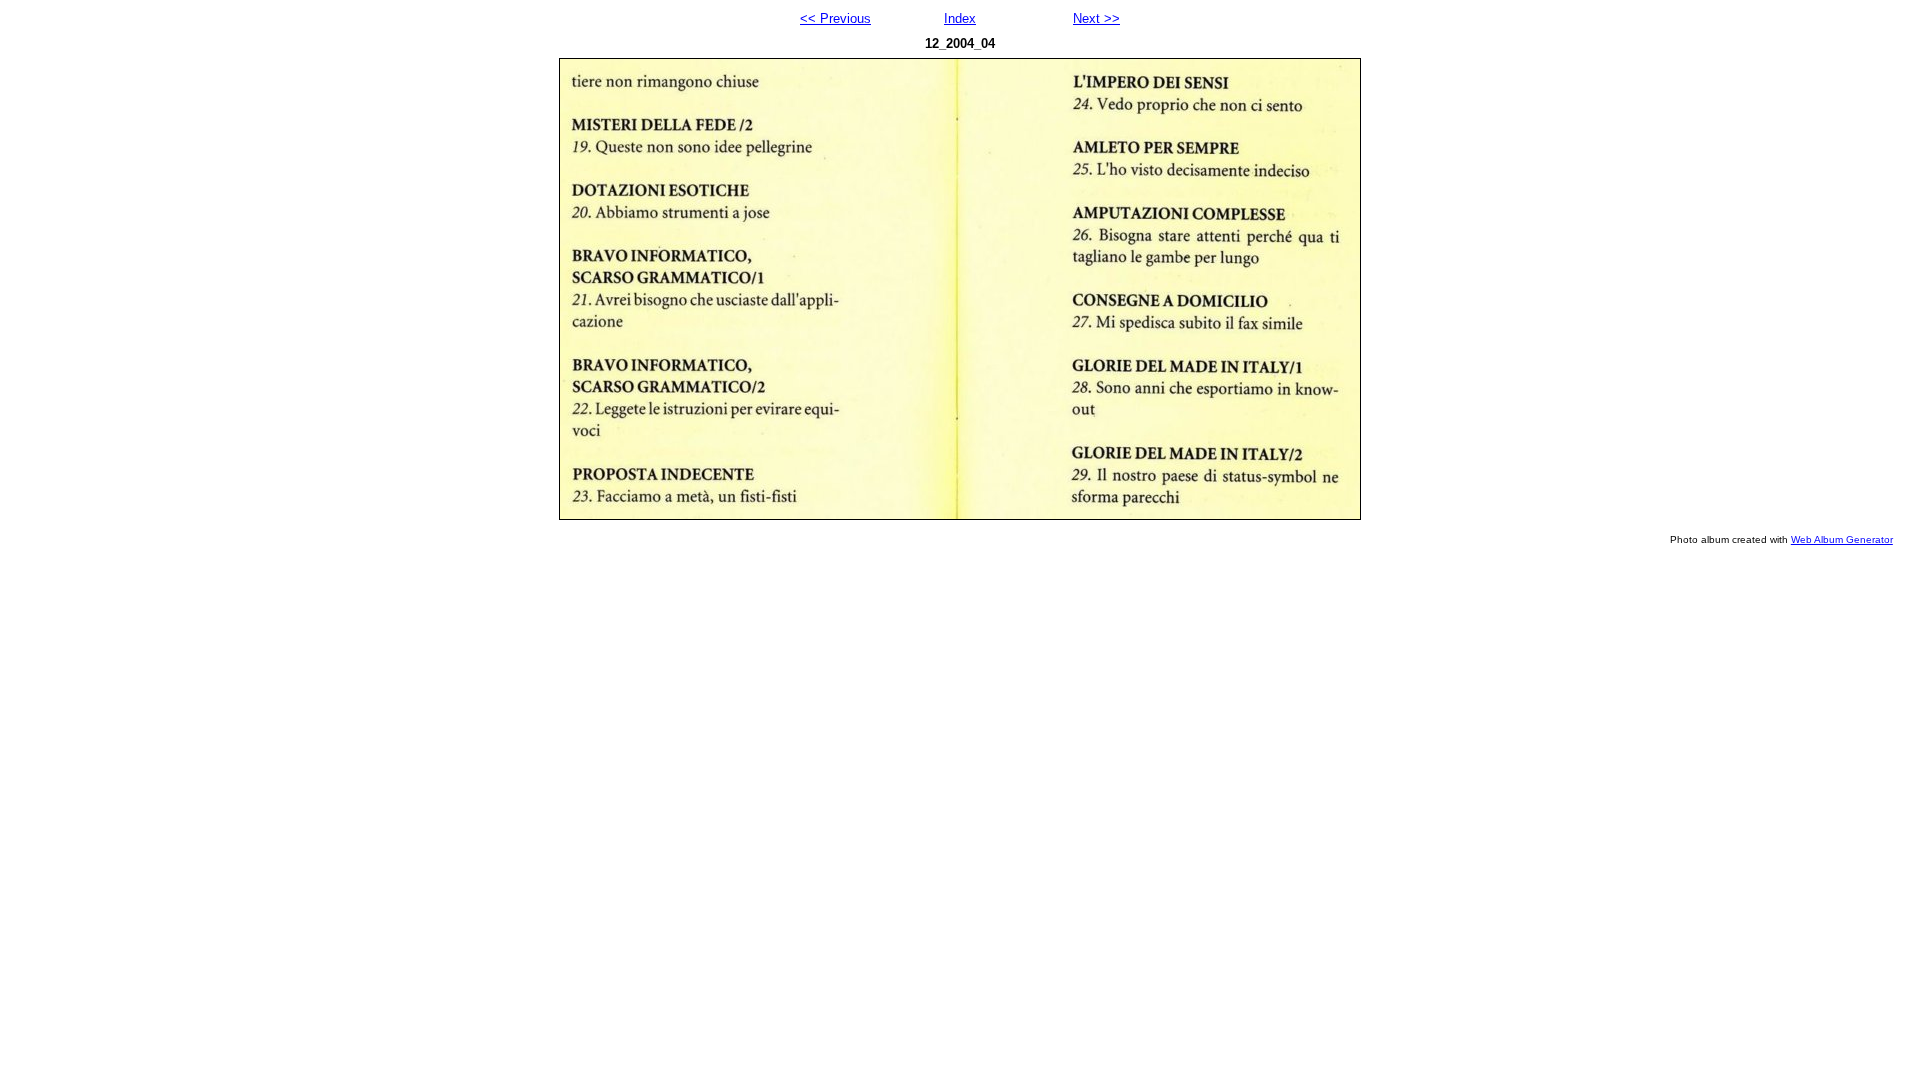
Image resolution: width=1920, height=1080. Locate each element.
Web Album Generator (1842, 539)
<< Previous (835, 18)
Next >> (1096, 18)
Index (960, 18)
